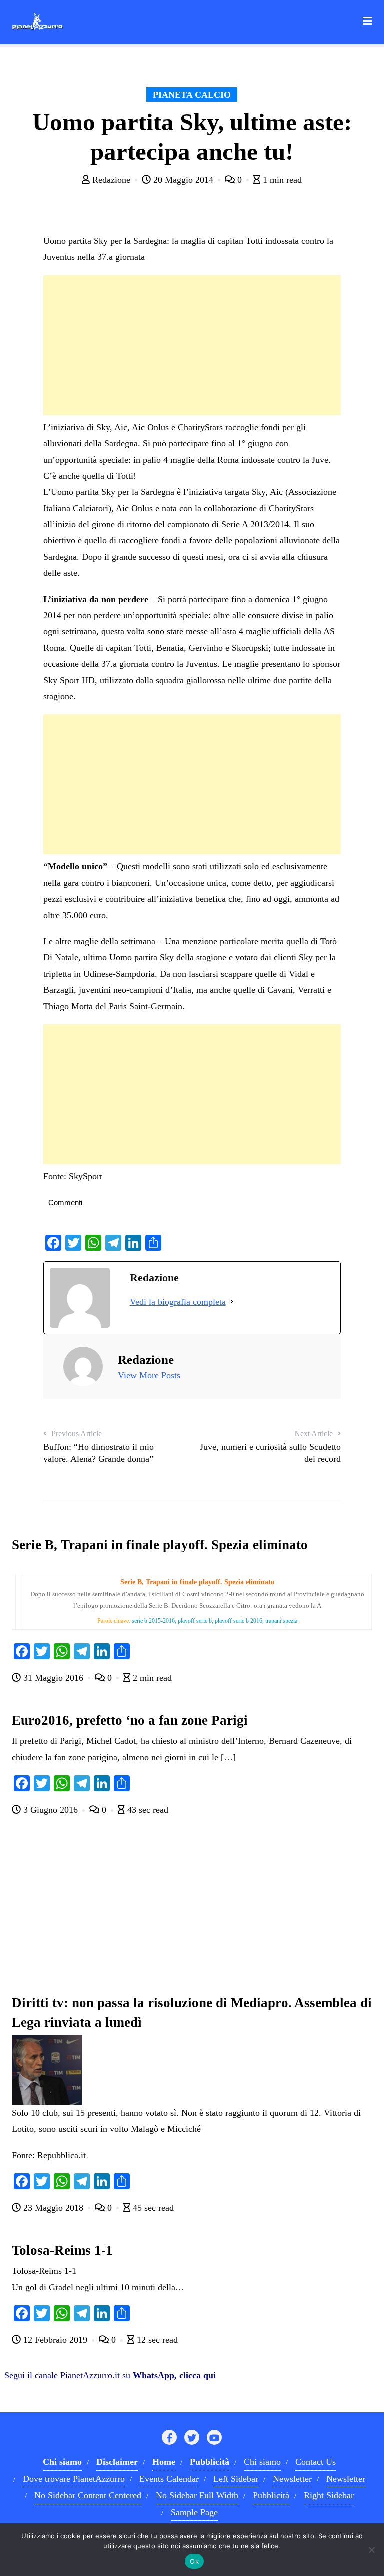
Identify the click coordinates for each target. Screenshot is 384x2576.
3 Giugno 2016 (51, 1810)
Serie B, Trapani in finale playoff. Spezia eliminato (160, 1545)
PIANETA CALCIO (192, 95)
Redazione (111, 180)
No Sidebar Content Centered (88, 2495)
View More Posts (149, 1375)
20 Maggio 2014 (183, 180)
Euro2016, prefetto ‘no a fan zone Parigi (130, 1720)
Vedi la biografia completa (178, 1302)
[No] (371, 2550)
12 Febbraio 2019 (55, 2340)
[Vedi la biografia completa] (232, 1302)
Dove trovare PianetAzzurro (74, 2479)
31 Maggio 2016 (53, 1678)
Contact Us (316, 2462)
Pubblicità (271, 2495)
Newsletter (292, 2479)
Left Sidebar (236, 2479)
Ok (194, 2561)
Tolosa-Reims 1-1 (62, 2250)
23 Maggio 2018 (53, 2208)
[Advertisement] (192, 345)
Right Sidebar (329, 2495)
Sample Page (194, 2512)
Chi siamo (262, 2462)
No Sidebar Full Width (197, 2495)
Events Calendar (169, 2479)
